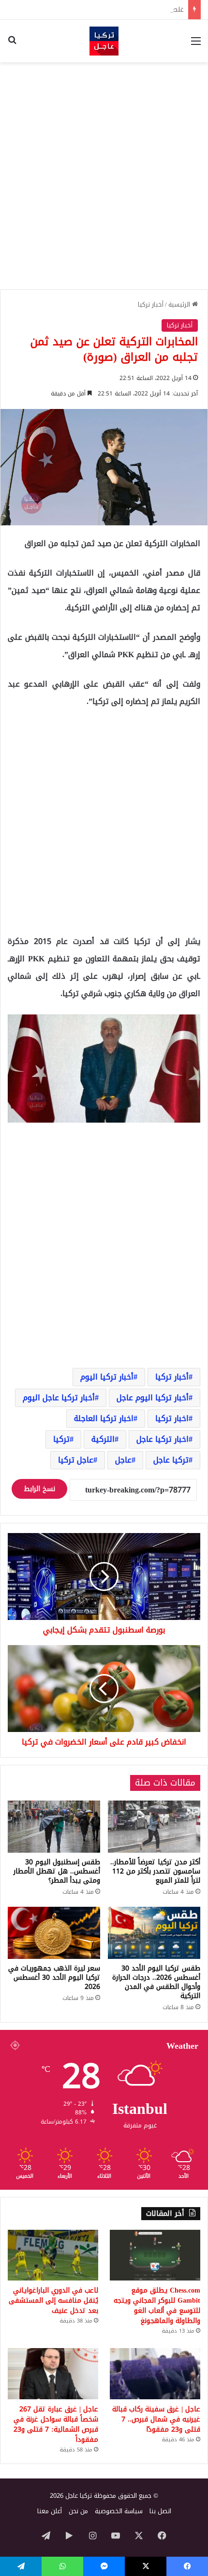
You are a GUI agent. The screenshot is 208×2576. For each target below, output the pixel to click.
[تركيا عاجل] (104, 41)
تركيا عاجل (171, 1460)
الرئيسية (180, 304)
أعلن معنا (50, 2511)
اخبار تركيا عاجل (163, 1439)
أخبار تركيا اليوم (107, 1377)
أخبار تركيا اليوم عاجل (153, 1398)
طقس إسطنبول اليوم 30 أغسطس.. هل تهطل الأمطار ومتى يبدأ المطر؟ (57, 1871)
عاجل (123, 1460)
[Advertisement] (104, 176)
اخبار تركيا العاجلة (104, 1418)
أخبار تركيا (151, 304)
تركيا (61, 1439)
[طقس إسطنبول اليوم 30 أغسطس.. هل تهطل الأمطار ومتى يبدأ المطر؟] (54, 1827)
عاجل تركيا (76, 1460)
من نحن (78, 2511)
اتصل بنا (160, 2511)
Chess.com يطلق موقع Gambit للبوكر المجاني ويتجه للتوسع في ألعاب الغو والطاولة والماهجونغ (157, 2306)
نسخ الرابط (39, 1489)
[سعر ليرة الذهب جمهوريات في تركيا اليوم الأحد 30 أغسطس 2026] (54, 1933)
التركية (103, 1439)
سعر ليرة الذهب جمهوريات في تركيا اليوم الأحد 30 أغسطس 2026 (54, 1978)
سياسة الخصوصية (119, 2511)
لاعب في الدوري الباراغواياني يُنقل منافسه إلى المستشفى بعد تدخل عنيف (53, 2301)
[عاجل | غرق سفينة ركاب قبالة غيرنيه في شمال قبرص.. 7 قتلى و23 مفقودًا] (155, 2374)
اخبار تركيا (172, 1418)
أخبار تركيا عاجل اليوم (59, 1398)
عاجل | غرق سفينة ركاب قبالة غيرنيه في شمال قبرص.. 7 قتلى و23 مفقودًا (156, 2419)
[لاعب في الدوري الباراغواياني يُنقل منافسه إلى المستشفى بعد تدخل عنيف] (53, 2255)
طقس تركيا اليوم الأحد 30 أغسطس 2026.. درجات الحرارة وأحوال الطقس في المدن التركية (156, 1982)
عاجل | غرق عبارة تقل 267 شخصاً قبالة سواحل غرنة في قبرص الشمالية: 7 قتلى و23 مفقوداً (56, 2424)
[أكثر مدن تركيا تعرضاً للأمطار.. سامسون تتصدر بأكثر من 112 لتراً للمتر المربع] (154, 1826)
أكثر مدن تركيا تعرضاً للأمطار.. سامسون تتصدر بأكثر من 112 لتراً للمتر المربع (155, 1871)
